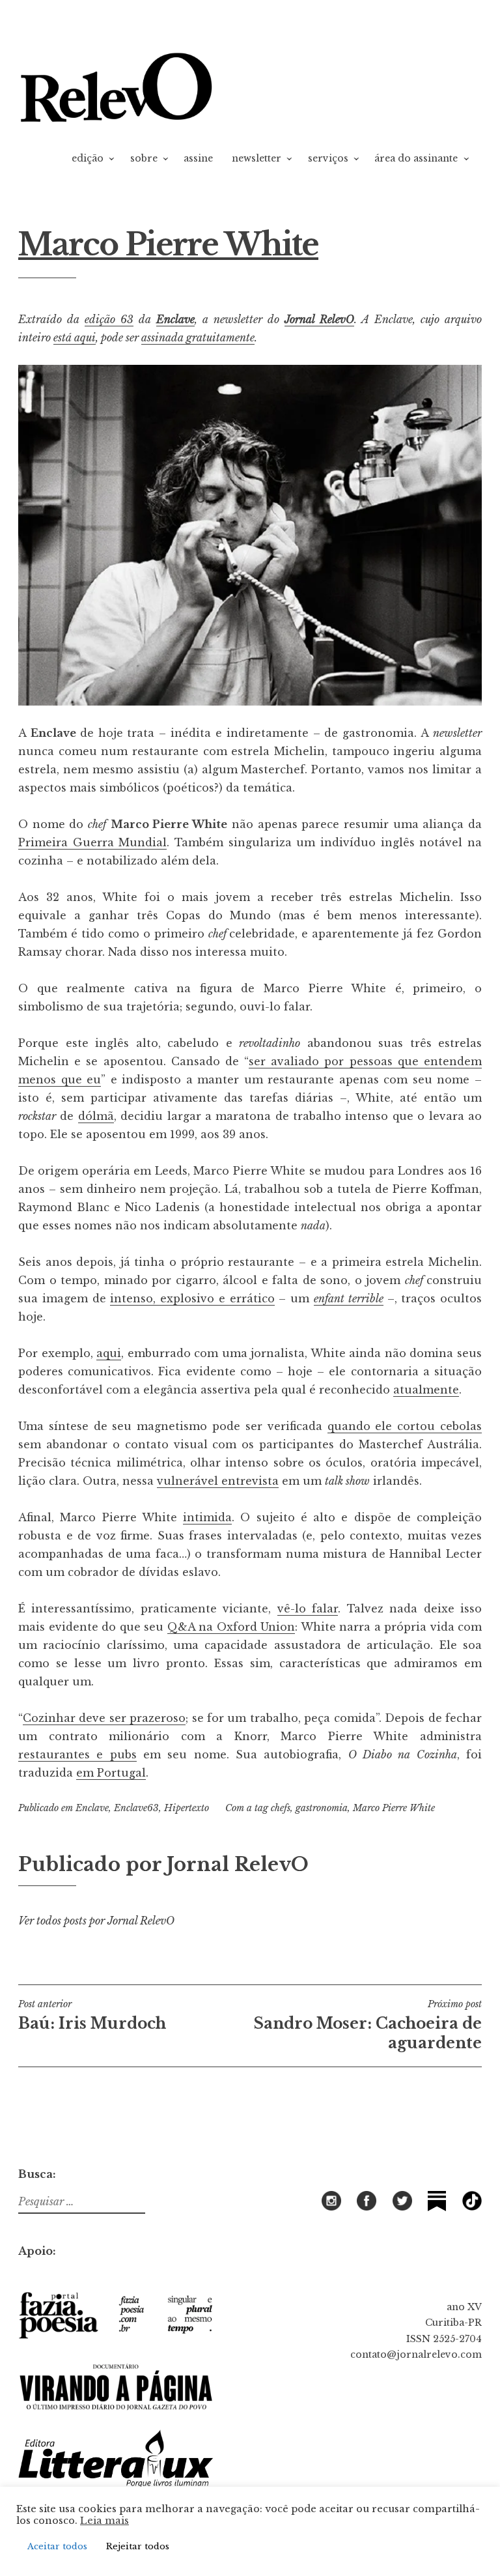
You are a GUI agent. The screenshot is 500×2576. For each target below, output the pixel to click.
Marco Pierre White (394, 1808)
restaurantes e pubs (77, 1754)
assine (198, 158)
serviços (328, 158)
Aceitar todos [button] (57, 2546)
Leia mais (104, 2521)
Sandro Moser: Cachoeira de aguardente (368, 2025)
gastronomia (322, 1808)
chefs (281, 1808)
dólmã (96, 1116)
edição (88, 158)
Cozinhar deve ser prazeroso (104, 1718)
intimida (207, 1517)
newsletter (257, 158)
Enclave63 (136, 1808)
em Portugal (111, 1773)
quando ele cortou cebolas (405, 1426)
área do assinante (416, 158)
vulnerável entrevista (218, 1481)
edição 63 (109, 319)
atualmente (426, 1390)
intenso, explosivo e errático (192, 1298)
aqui (109, 1353)
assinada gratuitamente (198, 337)
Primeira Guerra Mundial (92, 842)
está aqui (75, 337)
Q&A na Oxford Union (231, 1627)
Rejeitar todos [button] (138, 2546)
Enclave (175, 319)
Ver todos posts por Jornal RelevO (96, 1921)
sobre (144, 158)
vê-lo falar (308, 1609)
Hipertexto (187, 1808)
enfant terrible (349, 1298)
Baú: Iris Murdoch (92, 2015)
